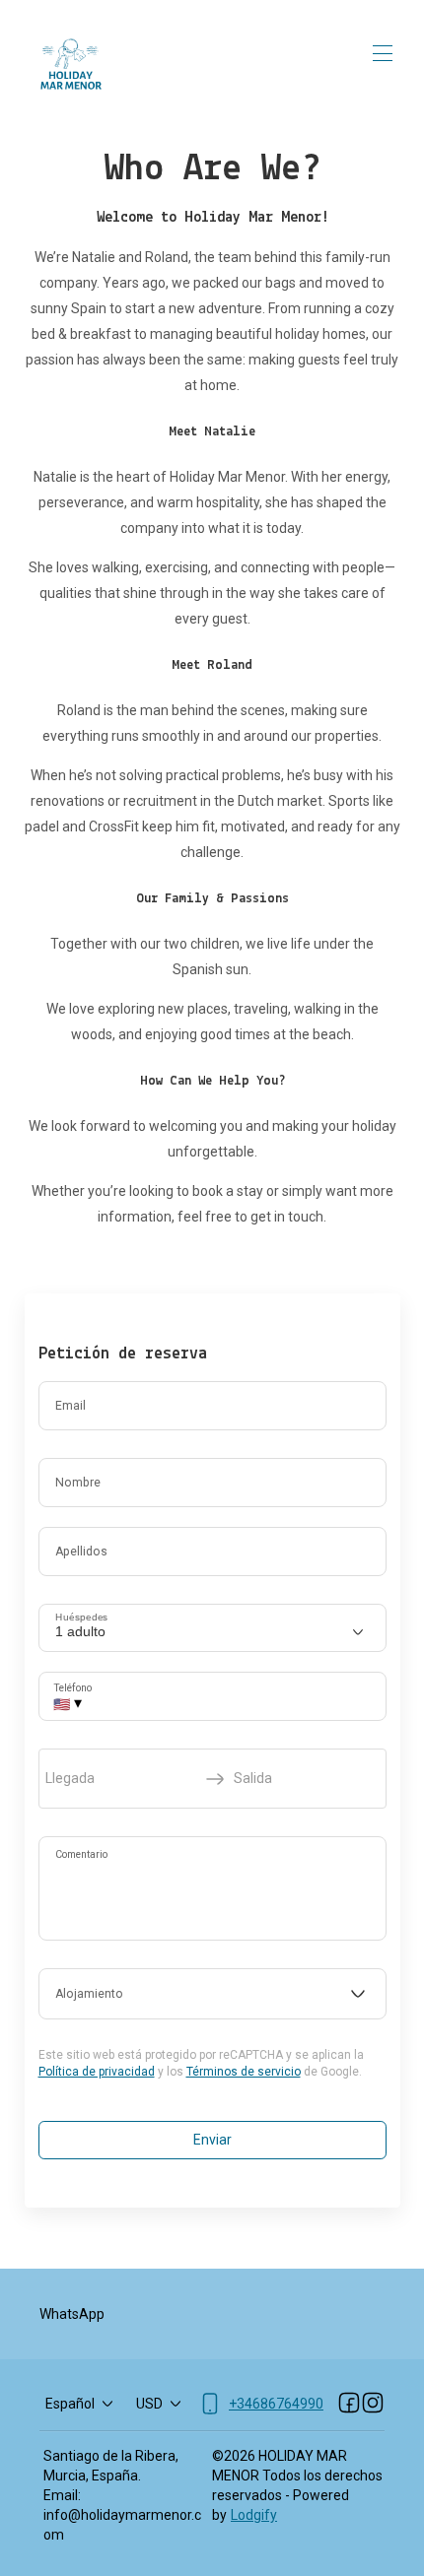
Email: (62, 2495)
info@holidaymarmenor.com (122, 2525)
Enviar (212, 2140)
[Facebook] (349, 2404)
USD (149, 2404)
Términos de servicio (244, 2072)
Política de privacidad (97, 2072)
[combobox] (212, 1994)
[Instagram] (373, 2404)
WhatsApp (72, 2314)
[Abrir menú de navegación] (383, 53)
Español (70, 2404)
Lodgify (254, 2515)
